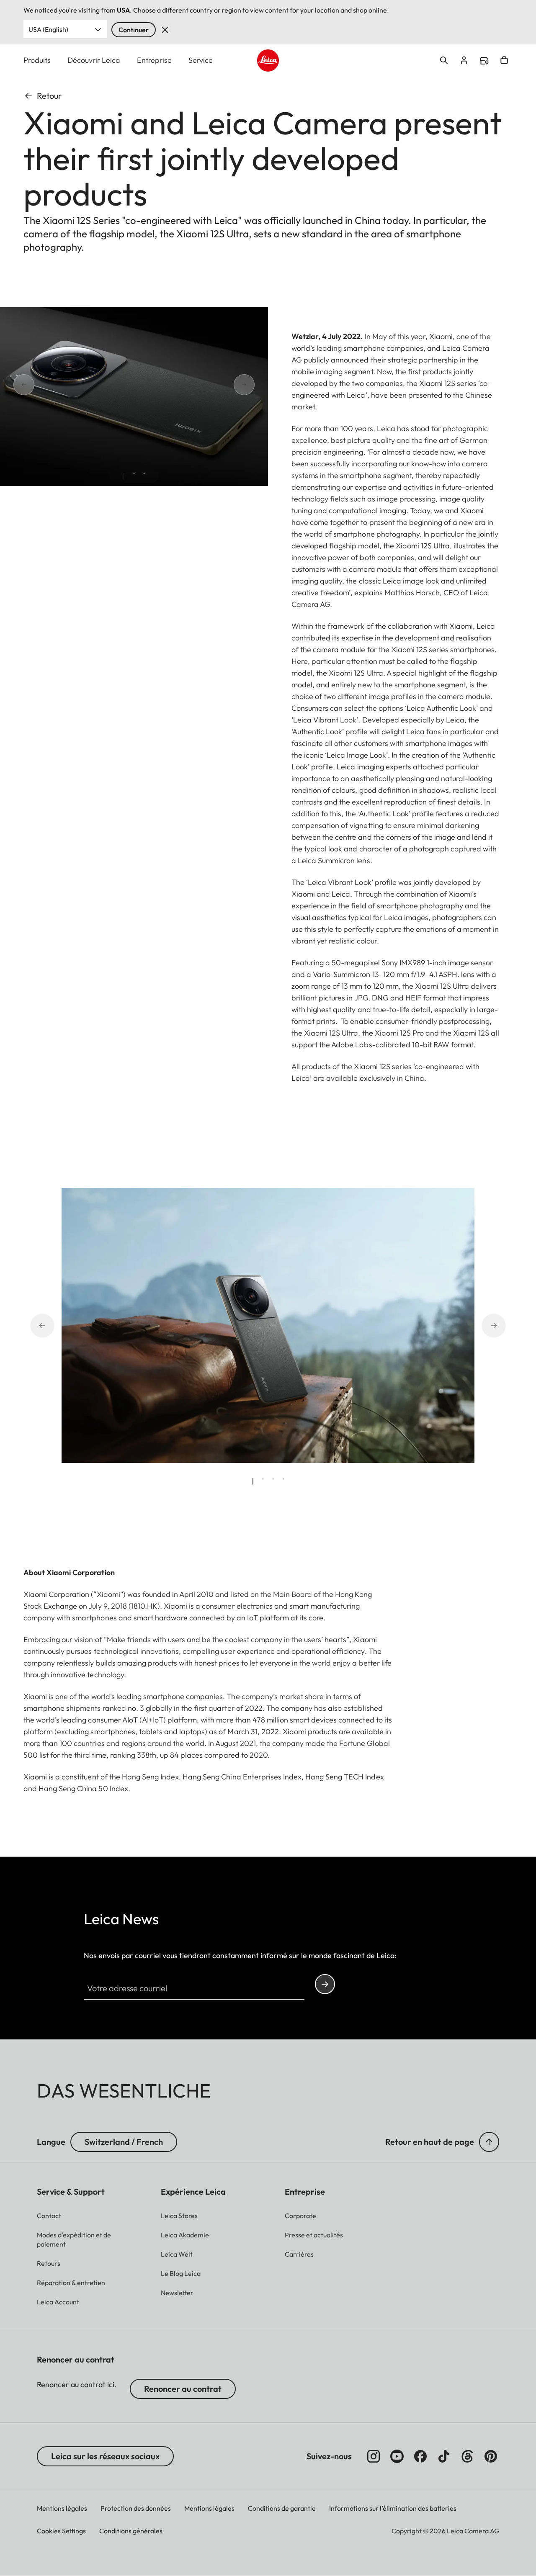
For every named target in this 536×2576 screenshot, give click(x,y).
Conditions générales (131, 2531)
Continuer (134, 30)
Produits (37, 60)
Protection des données (136, 2508)
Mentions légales (62, 2508)
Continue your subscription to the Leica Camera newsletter (325, 1984)
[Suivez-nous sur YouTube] (397, 2456)
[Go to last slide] (54, 385)
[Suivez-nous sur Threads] (467, 2456)
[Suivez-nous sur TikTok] (444, 2456)
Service (201, 60)
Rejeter (165, 30)
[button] (489, 2142)
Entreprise (154, 60)
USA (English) (48, 29)
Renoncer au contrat (183, 2389)
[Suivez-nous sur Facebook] (420, 2456)
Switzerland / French (124, 2142)
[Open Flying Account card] (464, 60)
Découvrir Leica (94, 60)
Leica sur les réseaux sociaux (105, 2456)
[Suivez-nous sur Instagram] (374, 2456)
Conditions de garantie (282, 2508)
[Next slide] (214, 385)
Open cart (504, 60)
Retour (49, 96)
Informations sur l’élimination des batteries (393, 2508)
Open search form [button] (444, 60)
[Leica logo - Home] (268, 60)
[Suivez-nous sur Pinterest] (491, 2456)
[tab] (124, 476)
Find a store (484, 61)
